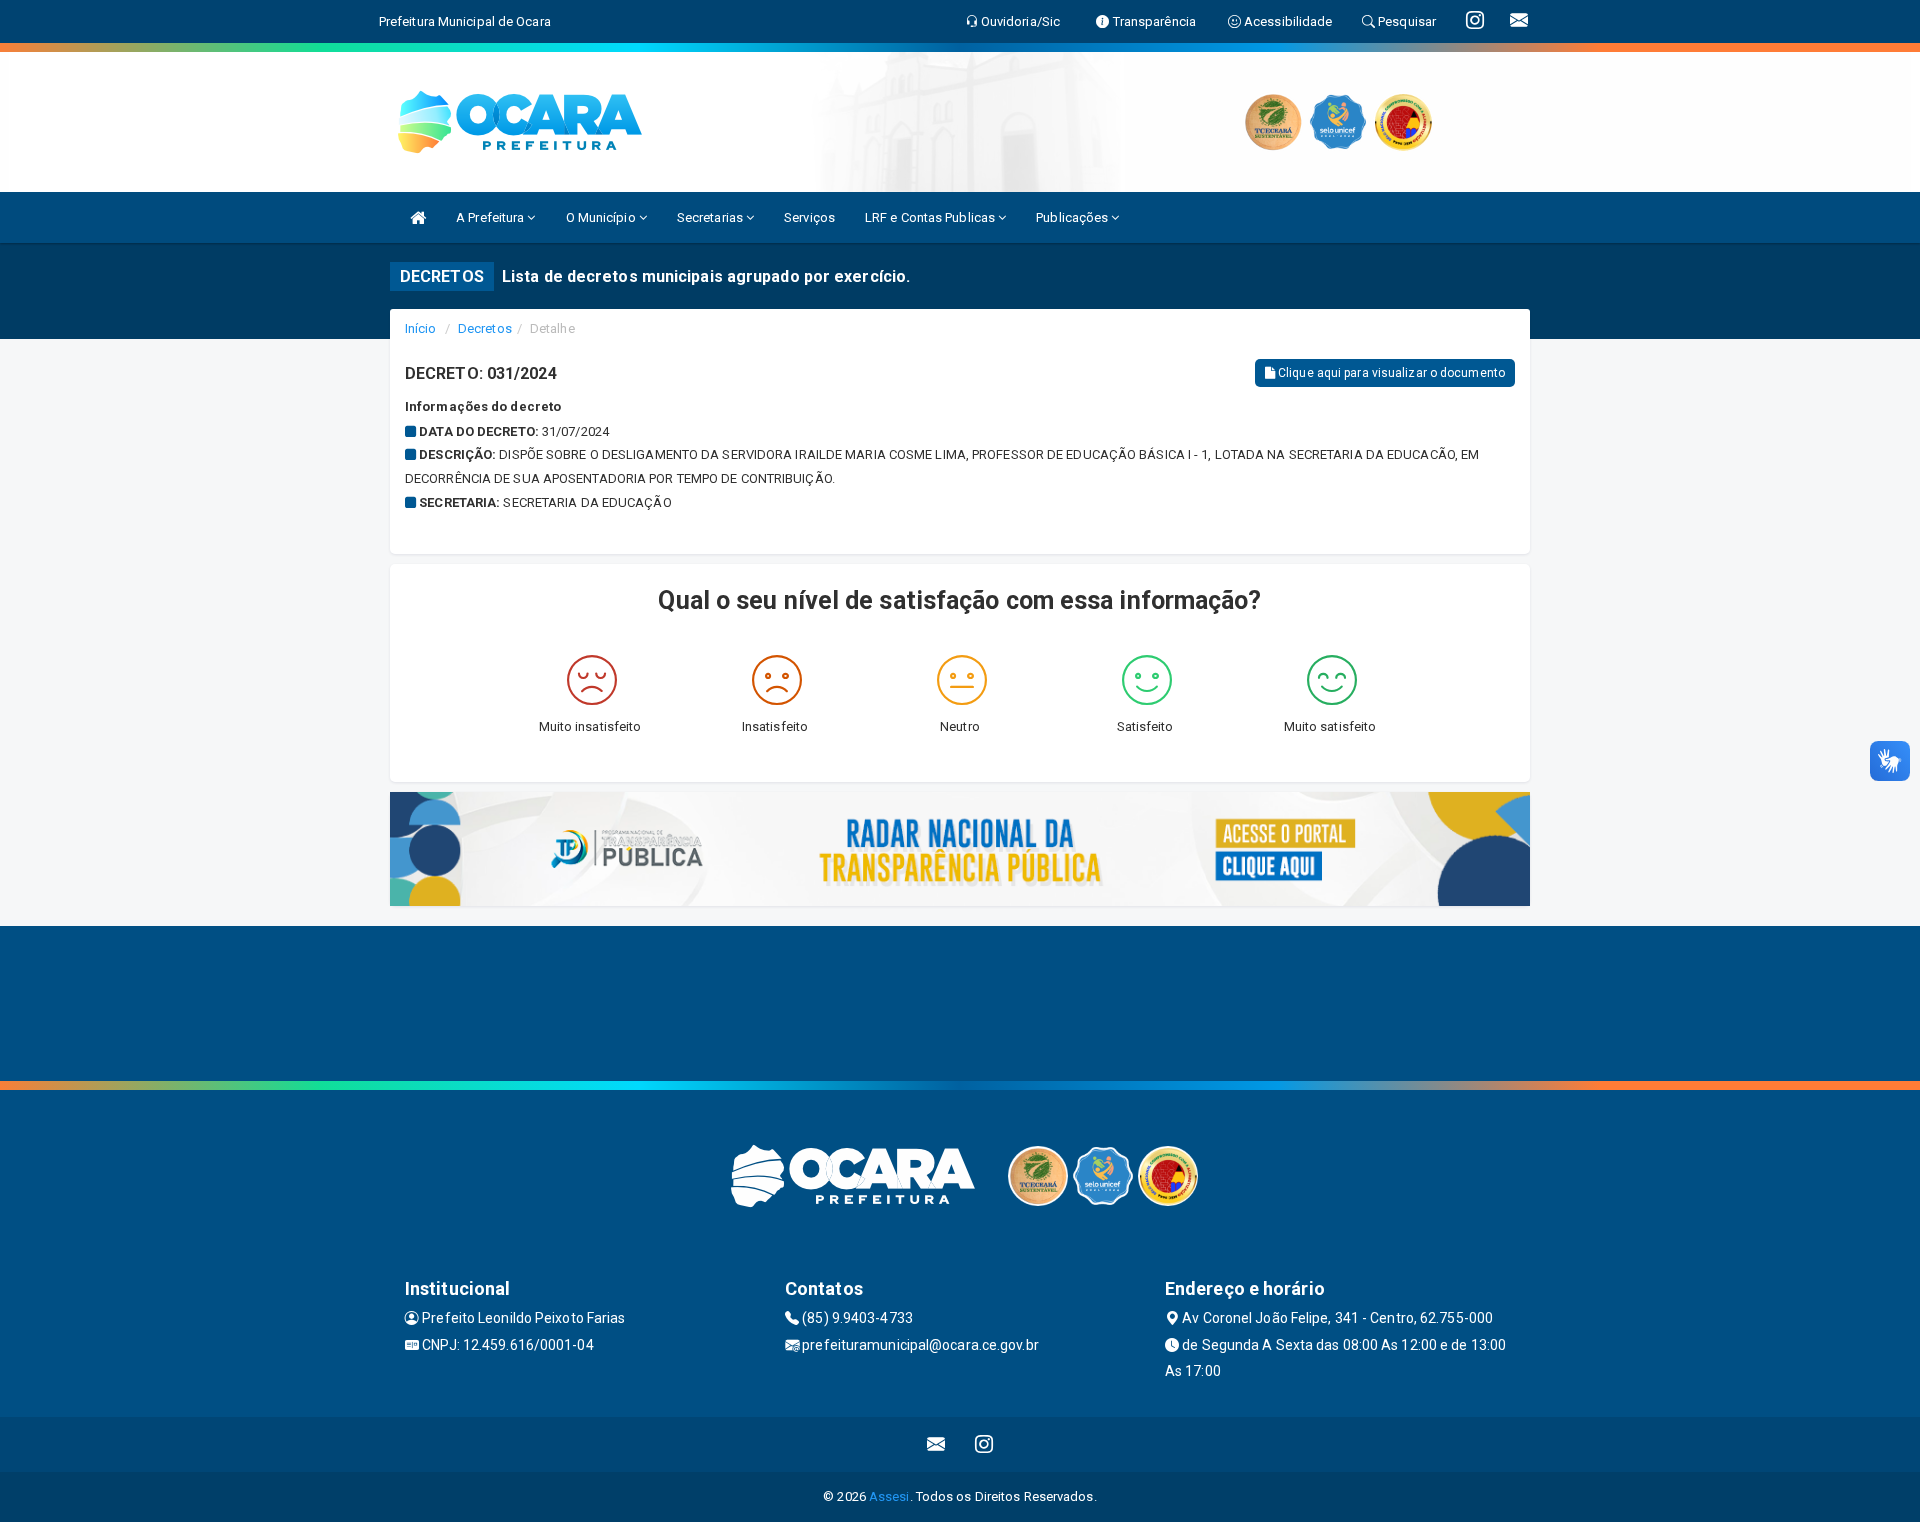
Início (421, 328)
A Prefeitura (491, 217)
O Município (602, 217)
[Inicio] (418, 217)
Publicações (1073, 217)
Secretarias (711, 217)
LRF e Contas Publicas (931, 217)
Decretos (485, 328)
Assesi (889, 1496)
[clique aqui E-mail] (936, 1444)
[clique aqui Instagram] (984, 1444)
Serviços (809, 217)
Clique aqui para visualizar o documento (1390, 373)
